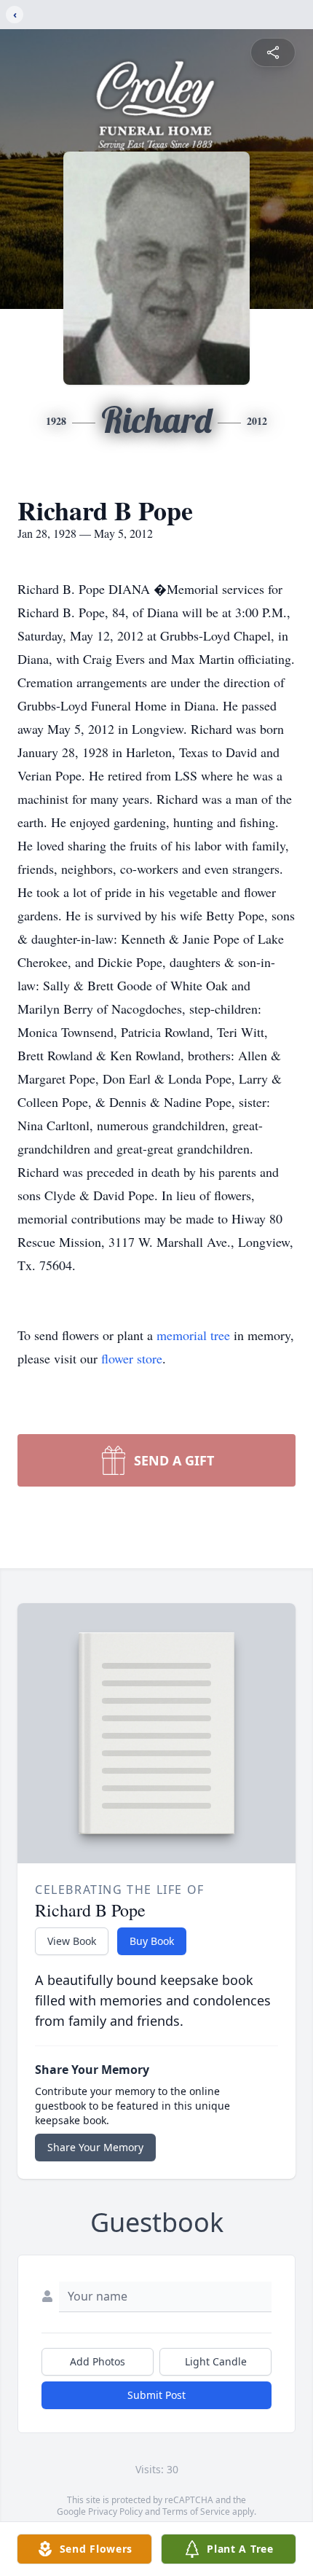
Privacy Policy (115, 2512)
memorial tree (193, 1335)
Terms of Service (196, 2512)
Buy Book (152, 1941)
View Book (72, 1941)
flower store (132, 1358)
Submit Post (156, 2395)
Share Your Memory (95, 2147)
